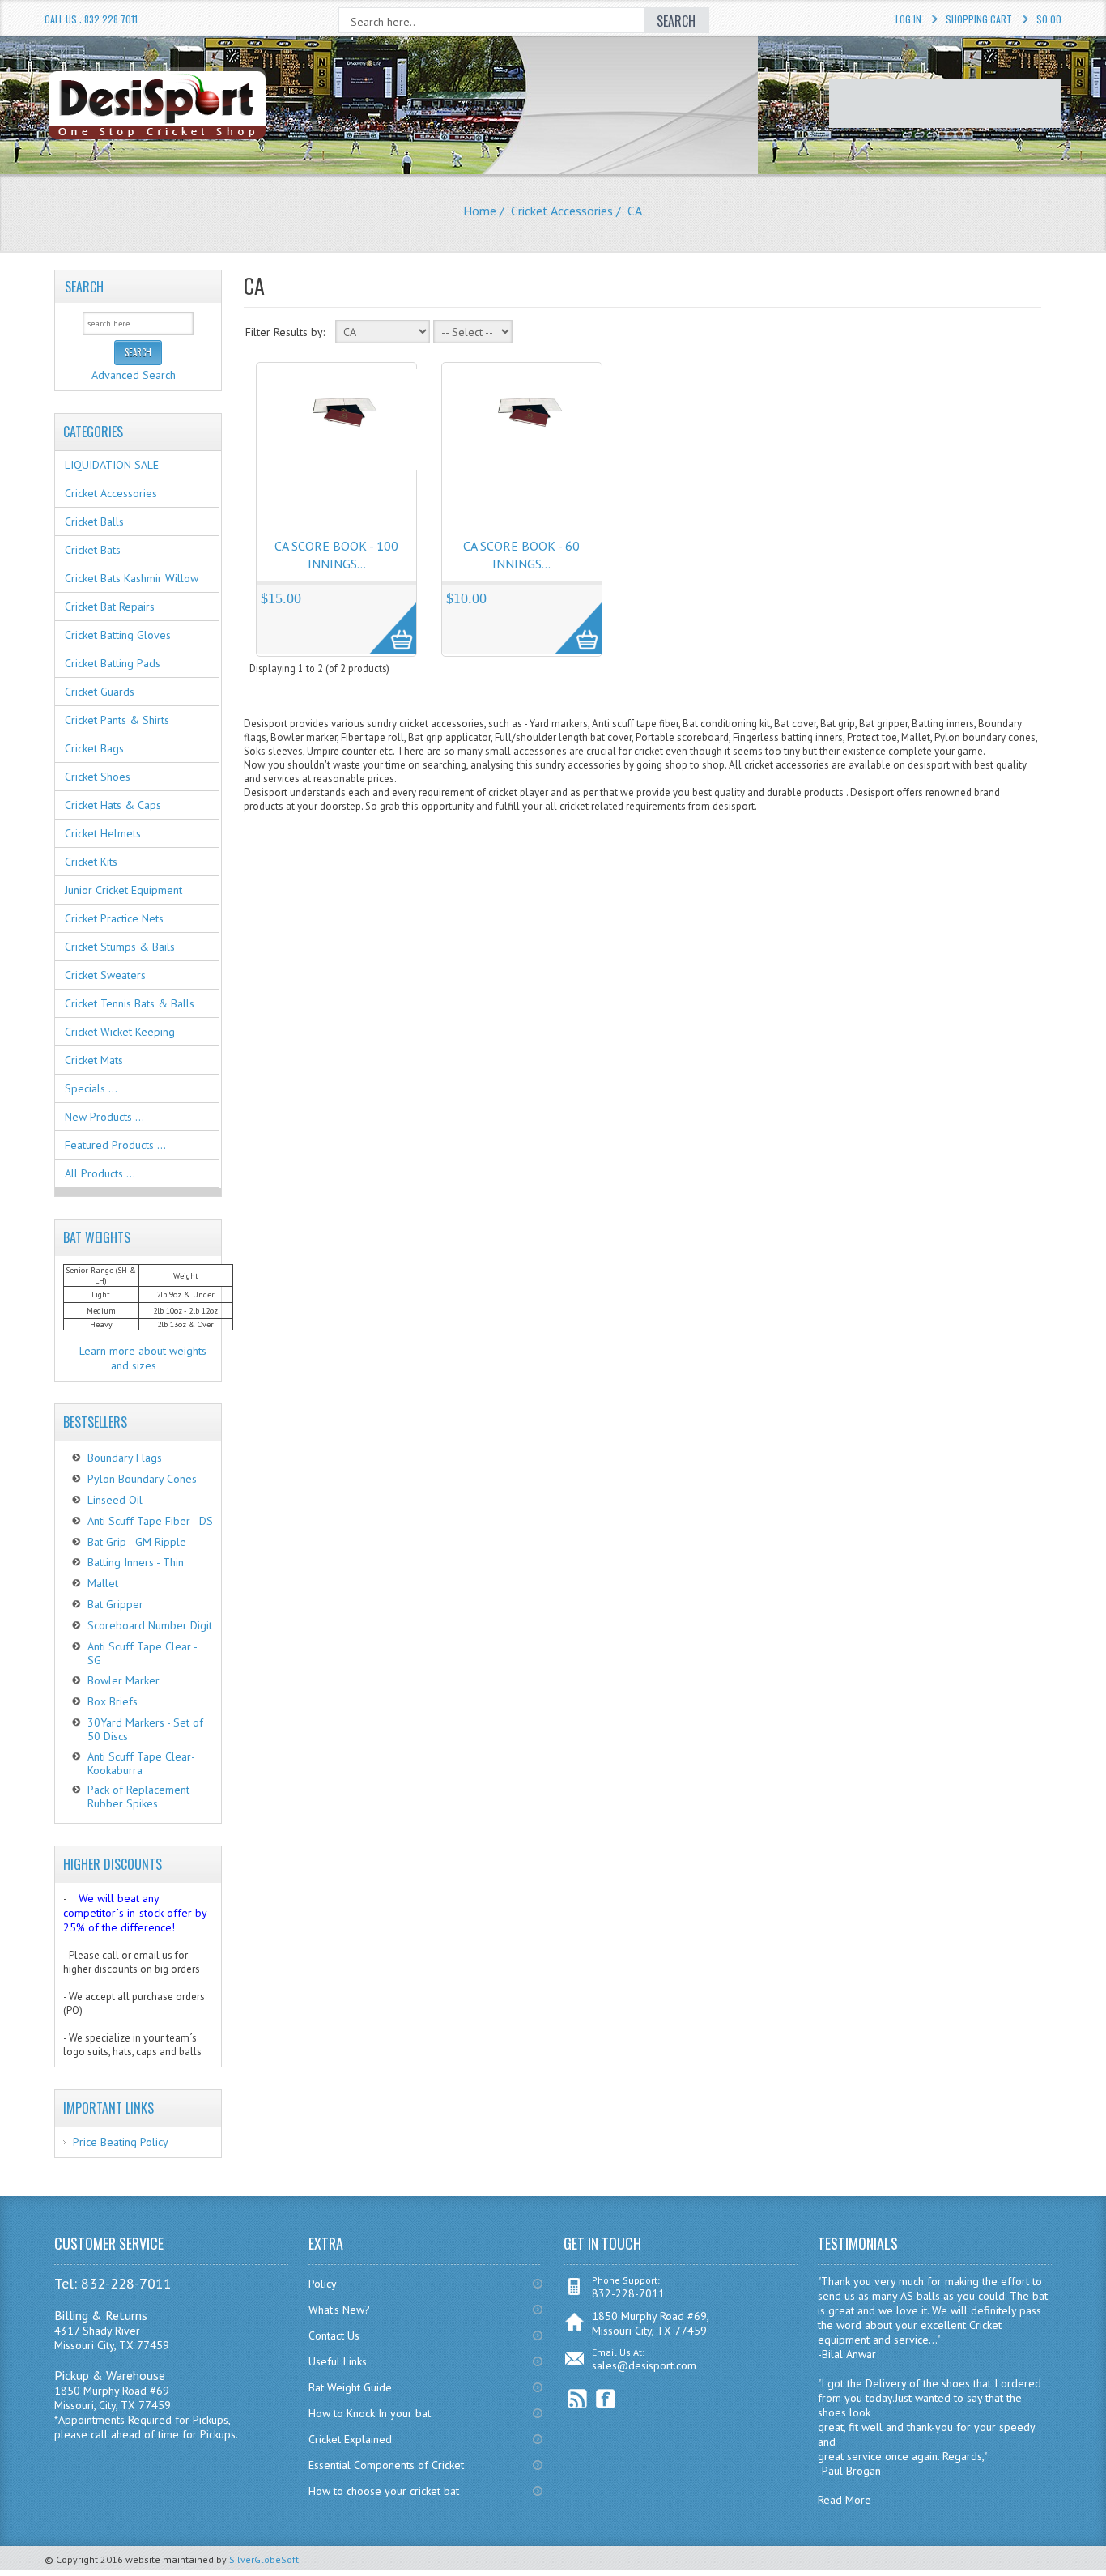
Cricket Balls (94, 522)
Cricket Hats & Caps (113, 805)
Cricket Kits (91, 862)
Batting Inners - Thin (136, 1562)
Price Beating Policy (121, 2142)
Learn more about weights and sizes (143, 1358)
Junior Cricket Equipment (123, 890)
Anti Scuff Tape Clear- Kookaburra (141, 1763)
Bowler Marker (123, 1680)
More (384, 620)
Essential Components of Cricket (386, 2465)
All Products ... (100, 1173)
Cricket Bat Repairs (110, 607)
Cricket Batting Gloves (118, 635)
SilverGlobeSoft (264, 2559)
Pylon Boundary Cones (142, 1479)
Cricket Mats (94, 1060)
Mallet (103, 1583)
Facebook (606, 2399)
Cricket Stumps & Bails (120, 947)
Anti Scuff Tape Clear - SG (142, 1653)
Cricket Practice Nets (114, 918)
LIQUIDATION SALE (112, 465)
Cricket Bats (93, 550)
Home (480, 211)
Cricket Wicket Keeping (120, 1032)
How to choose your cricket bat (384, 2491)
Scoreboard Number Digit (150, 1625)
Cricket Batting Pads (113, 663)
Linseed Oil (115, 1500)
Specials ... (91, 1088)
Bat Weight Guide (350, 2387)
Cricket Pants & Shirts (117, 720)
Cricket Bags (94, 748)
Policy (323, 2284)
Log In (908, 19)
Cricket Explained (350, 2439)
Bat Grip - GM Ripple (137, 1542)
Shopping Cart (979, 19)
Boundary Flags (125, 1458)
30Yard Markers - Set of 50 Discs (145, 1729)
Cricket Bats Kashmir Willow (132, 578)
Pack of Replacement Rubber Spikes (138, 1797)
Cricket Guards (100, 692)
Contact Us (334, 2335)
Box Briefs (113, 1701)
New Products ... (104, 1117)
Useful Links (338, 2361)
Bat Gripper (115, 1604)
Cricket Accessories (562, 211)
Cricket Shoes (98, 777)
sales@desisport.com (644, 2365)
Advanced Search (134, 375)
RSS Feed (578, 2399)
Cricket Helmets (103, 833)
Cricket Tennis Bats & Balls (130, 1003)
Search (84, 287)
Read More (844, 2500)
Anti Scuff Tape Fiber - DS (150, 1521)
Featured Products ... (115, 1145)
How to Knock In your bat (370, 2413)
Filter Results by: (285, 332)
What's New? (339, 2310)
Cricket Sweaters (105, 975)
